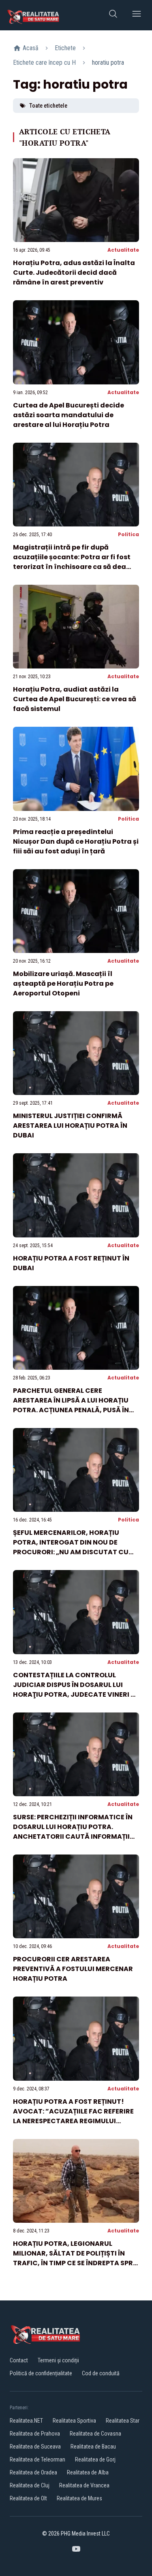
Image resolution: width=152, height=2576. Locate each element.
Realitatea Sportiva (74, 2421)
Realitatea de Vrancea (84, 2485)
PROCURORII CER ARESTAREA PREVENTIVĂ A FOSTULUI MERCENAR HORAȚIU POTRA (73, 1969)
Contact (19, 2360)
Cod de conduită (101, 2373)
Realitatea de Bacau (93, 2447)
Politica (128, 534)
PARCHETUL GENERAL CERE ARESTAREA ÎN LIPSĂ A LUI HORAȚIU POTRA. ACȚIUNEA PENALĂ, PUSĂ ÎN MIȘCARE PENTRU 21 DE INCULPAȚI (71, 1405)
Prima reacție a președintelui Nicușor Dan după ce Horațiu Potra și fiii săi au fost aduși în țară (76, 841)
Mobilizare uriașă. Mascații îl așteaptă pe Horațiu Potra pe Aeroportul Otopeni (63, 984)
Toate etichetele (48, 106)
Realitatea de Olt (28, 2498)
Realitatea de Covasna (95, 2434)
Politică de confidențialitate (41, 2373)
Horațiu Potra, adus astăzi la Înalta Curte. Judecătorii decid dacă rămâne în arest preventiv (74, 273)
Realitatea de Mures (79, 2498)
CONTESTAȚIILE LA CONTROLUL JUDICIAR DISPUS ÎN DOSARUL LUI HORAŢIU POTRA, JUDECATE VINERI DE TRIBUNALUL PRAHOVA (76, 1690)
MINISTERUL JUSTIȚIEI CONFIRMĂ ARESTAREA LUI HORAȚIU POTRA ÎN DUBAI (70, 1126)
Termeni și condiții (58, 2360)
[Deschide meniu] (137, 15)
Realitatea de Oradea (33, 2472)
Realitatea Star (123, 2421)
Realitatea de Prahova (35, 2434)
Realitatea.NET (26, 2421)
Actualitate (123, 250)
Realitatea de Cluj (30, 2485)
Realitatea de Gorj (95, 2459)
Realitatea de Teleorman (37, 2459)
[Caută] (113, 15)
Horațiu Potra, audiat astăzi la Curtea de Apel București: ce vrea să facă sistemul (75, 699)
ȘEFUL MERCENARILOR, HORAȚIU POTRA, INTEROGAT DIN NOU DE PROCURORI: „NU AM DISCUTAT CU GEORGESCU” (71, 1547)
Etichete (65, 48)
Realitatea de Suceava (35, 2447)
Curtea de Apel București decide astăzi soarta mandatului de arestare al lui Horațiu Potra (69, 415)
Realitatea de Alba (88, 2472)
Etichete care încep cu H (44, 63)
